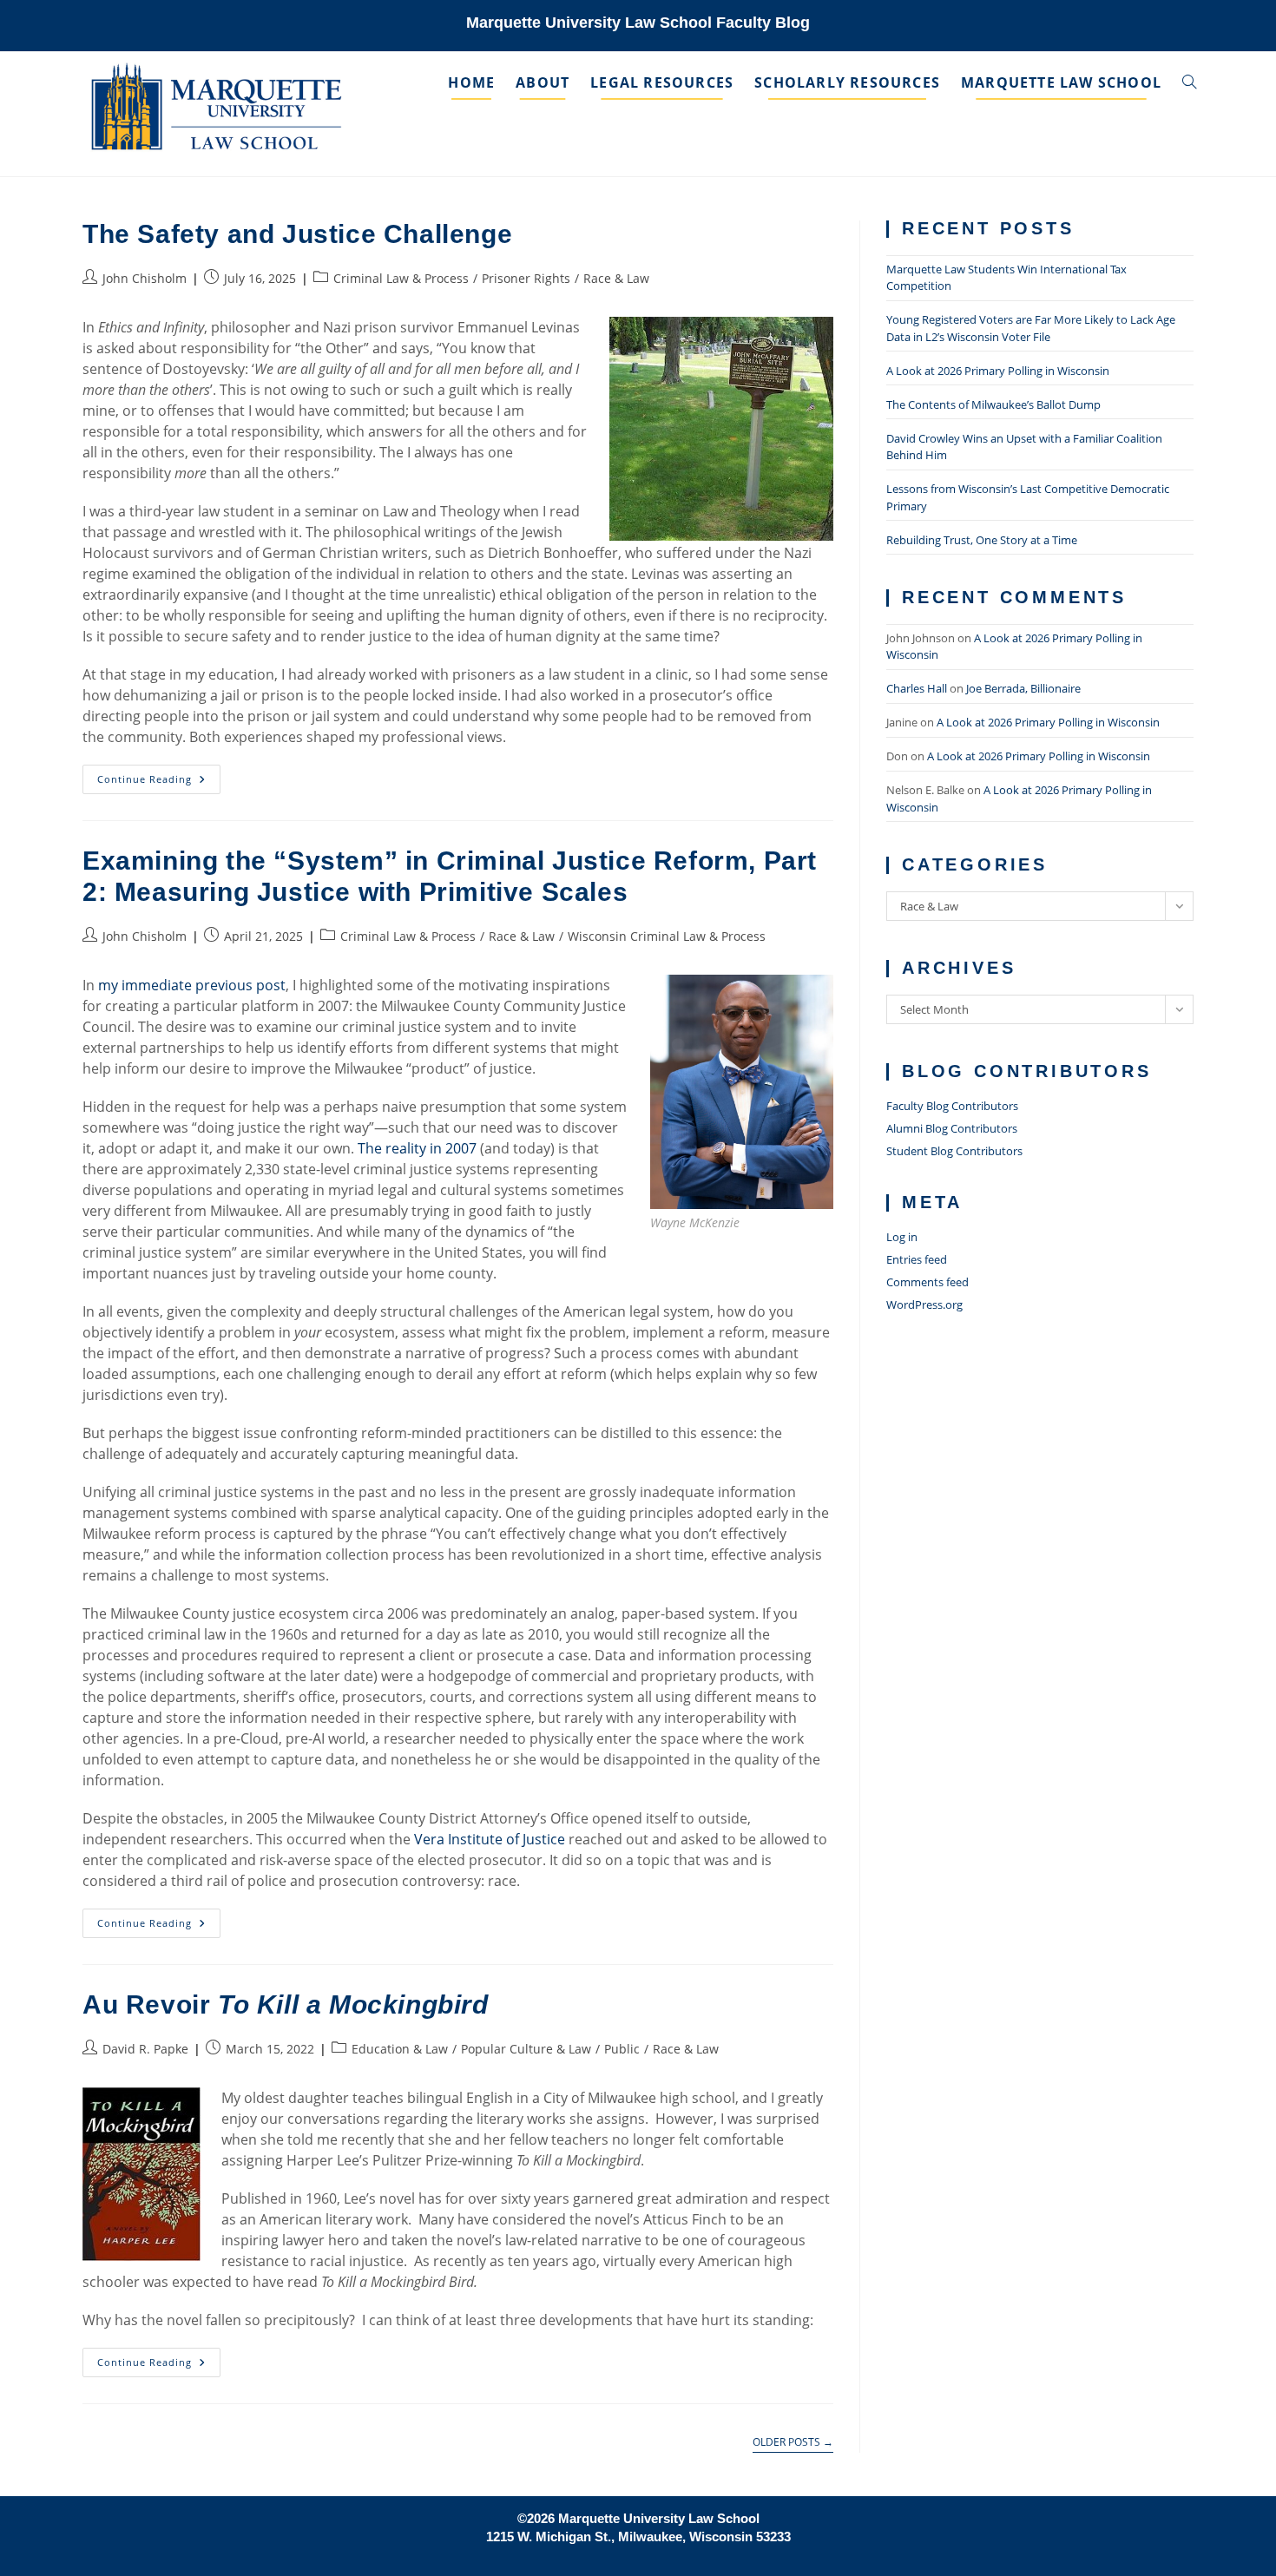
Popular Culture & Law (526, 2049)
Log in (902, 1237)
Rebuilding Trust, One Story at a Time (982, 540)
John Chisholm (145, 278)
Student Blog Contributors (954, 1151)
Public (622, 2049)
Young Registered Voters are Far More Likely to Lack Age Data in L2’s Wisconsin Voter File (1031, 328)
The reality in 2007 (417, 1148)
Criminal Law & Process (401, 278)
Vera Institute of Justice (490, 1839)
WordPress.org (924, 1304)
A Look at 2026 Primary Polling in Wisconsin (998, 371)
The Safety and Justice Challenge (297, 234)
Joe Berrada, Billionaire (1023, 688)
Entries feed (917, 1259)
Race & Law (616, 278)
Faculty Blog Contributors (952, 1106)
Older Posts (793, 2443)
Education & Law (400, 2049)
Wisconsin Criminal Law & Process (667, 936)
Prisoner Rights (526, 278)
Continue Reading (159, 782)
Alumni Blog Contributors (952, 1128)
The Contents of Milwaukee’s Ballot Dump (993, 404)
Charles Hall (917, 688)
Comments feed (927, 1282)
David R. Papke (145, 2049)
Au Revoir (286, 2004)
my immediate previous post (192, 985)
